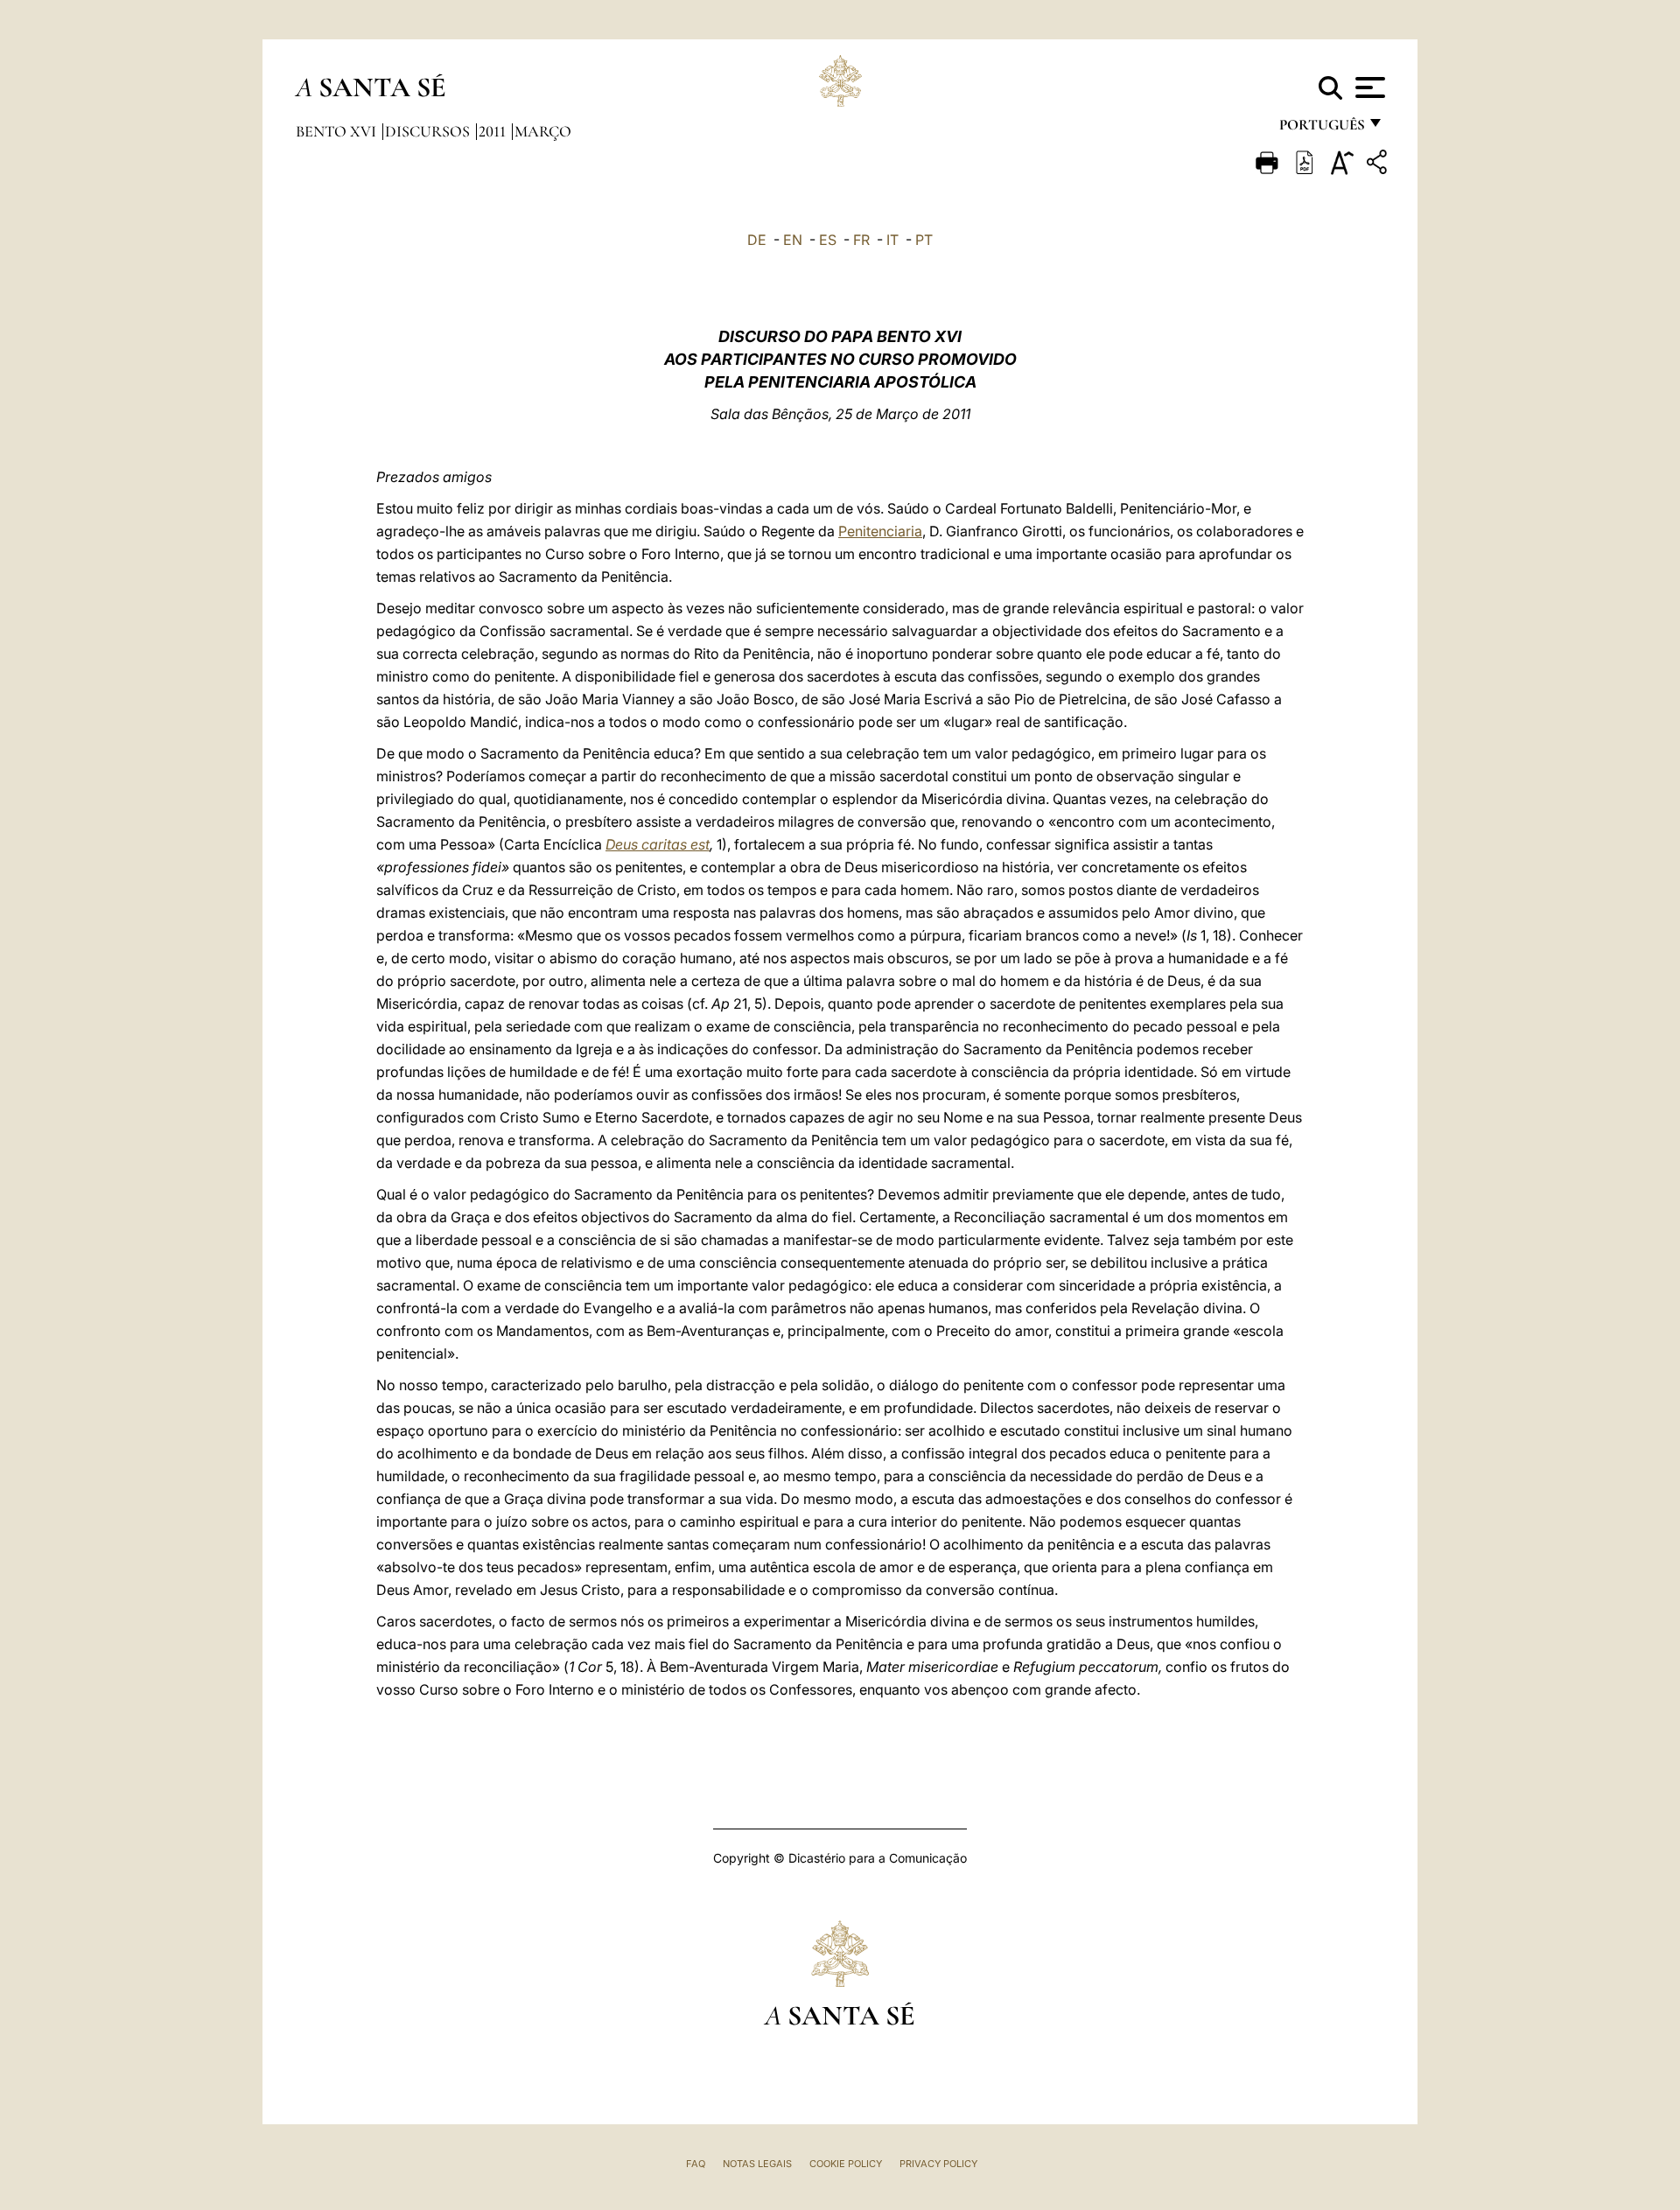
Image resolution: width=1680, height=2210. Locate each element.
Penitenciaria (880, 531)
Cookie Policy (846, 2164)
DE (757, 240)
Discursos (429, 131)
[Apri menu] (1368, 87)
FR (861, 240)
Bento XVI (338, 131)
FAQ (696, 2164)
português (1321, 129)
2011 (494, 131)
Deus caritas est (658, 844)
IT (892, 240)
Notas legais (757, 2164)
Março (543, 131)
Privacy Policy (938, 2164)
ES (828, 240)
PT (924, 240)
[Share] (1379, 165)
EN (793, 240)
